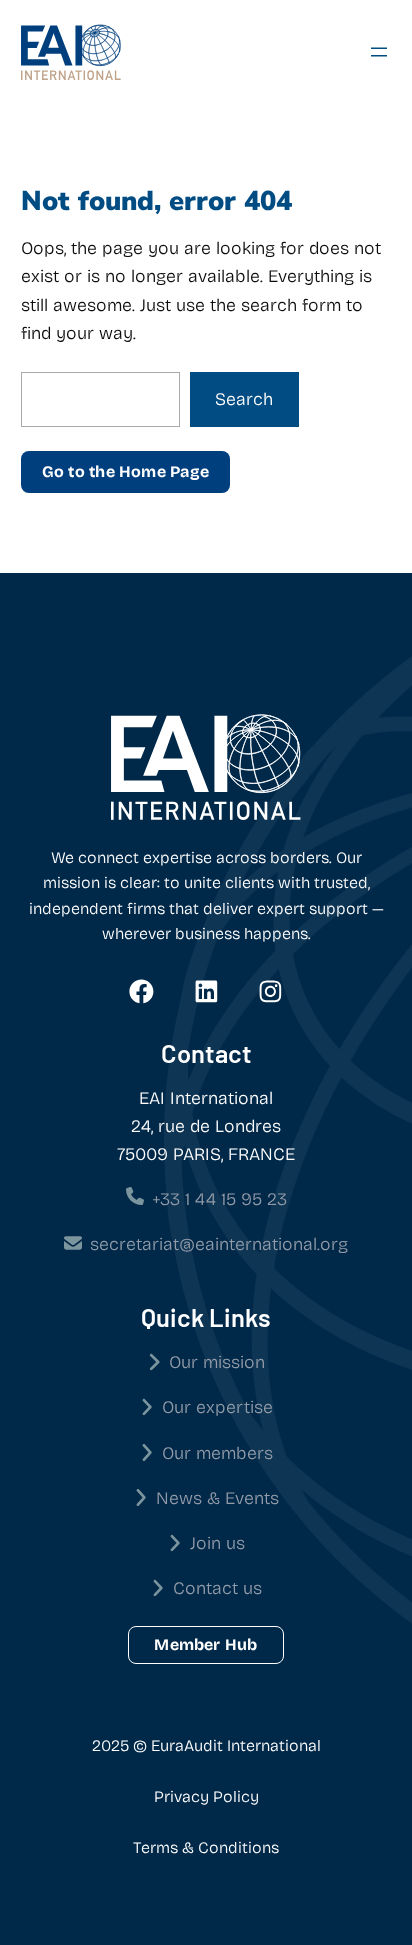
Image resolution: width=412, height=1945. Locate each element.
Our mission (217, 1362)
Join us (217, 1543)
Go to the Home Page (126, 471)
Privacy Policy (206, 1796)
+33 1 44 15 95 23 (219, 1199)
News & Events (217, 1498)
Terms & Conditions (206, 1847)
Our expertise (217, 1407)
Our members (217, 1453)
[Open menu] (379, 52)
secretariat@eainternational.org (219, 1244)
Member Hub (205, 1644)
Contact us (217, 1588)
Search (244, 399)
